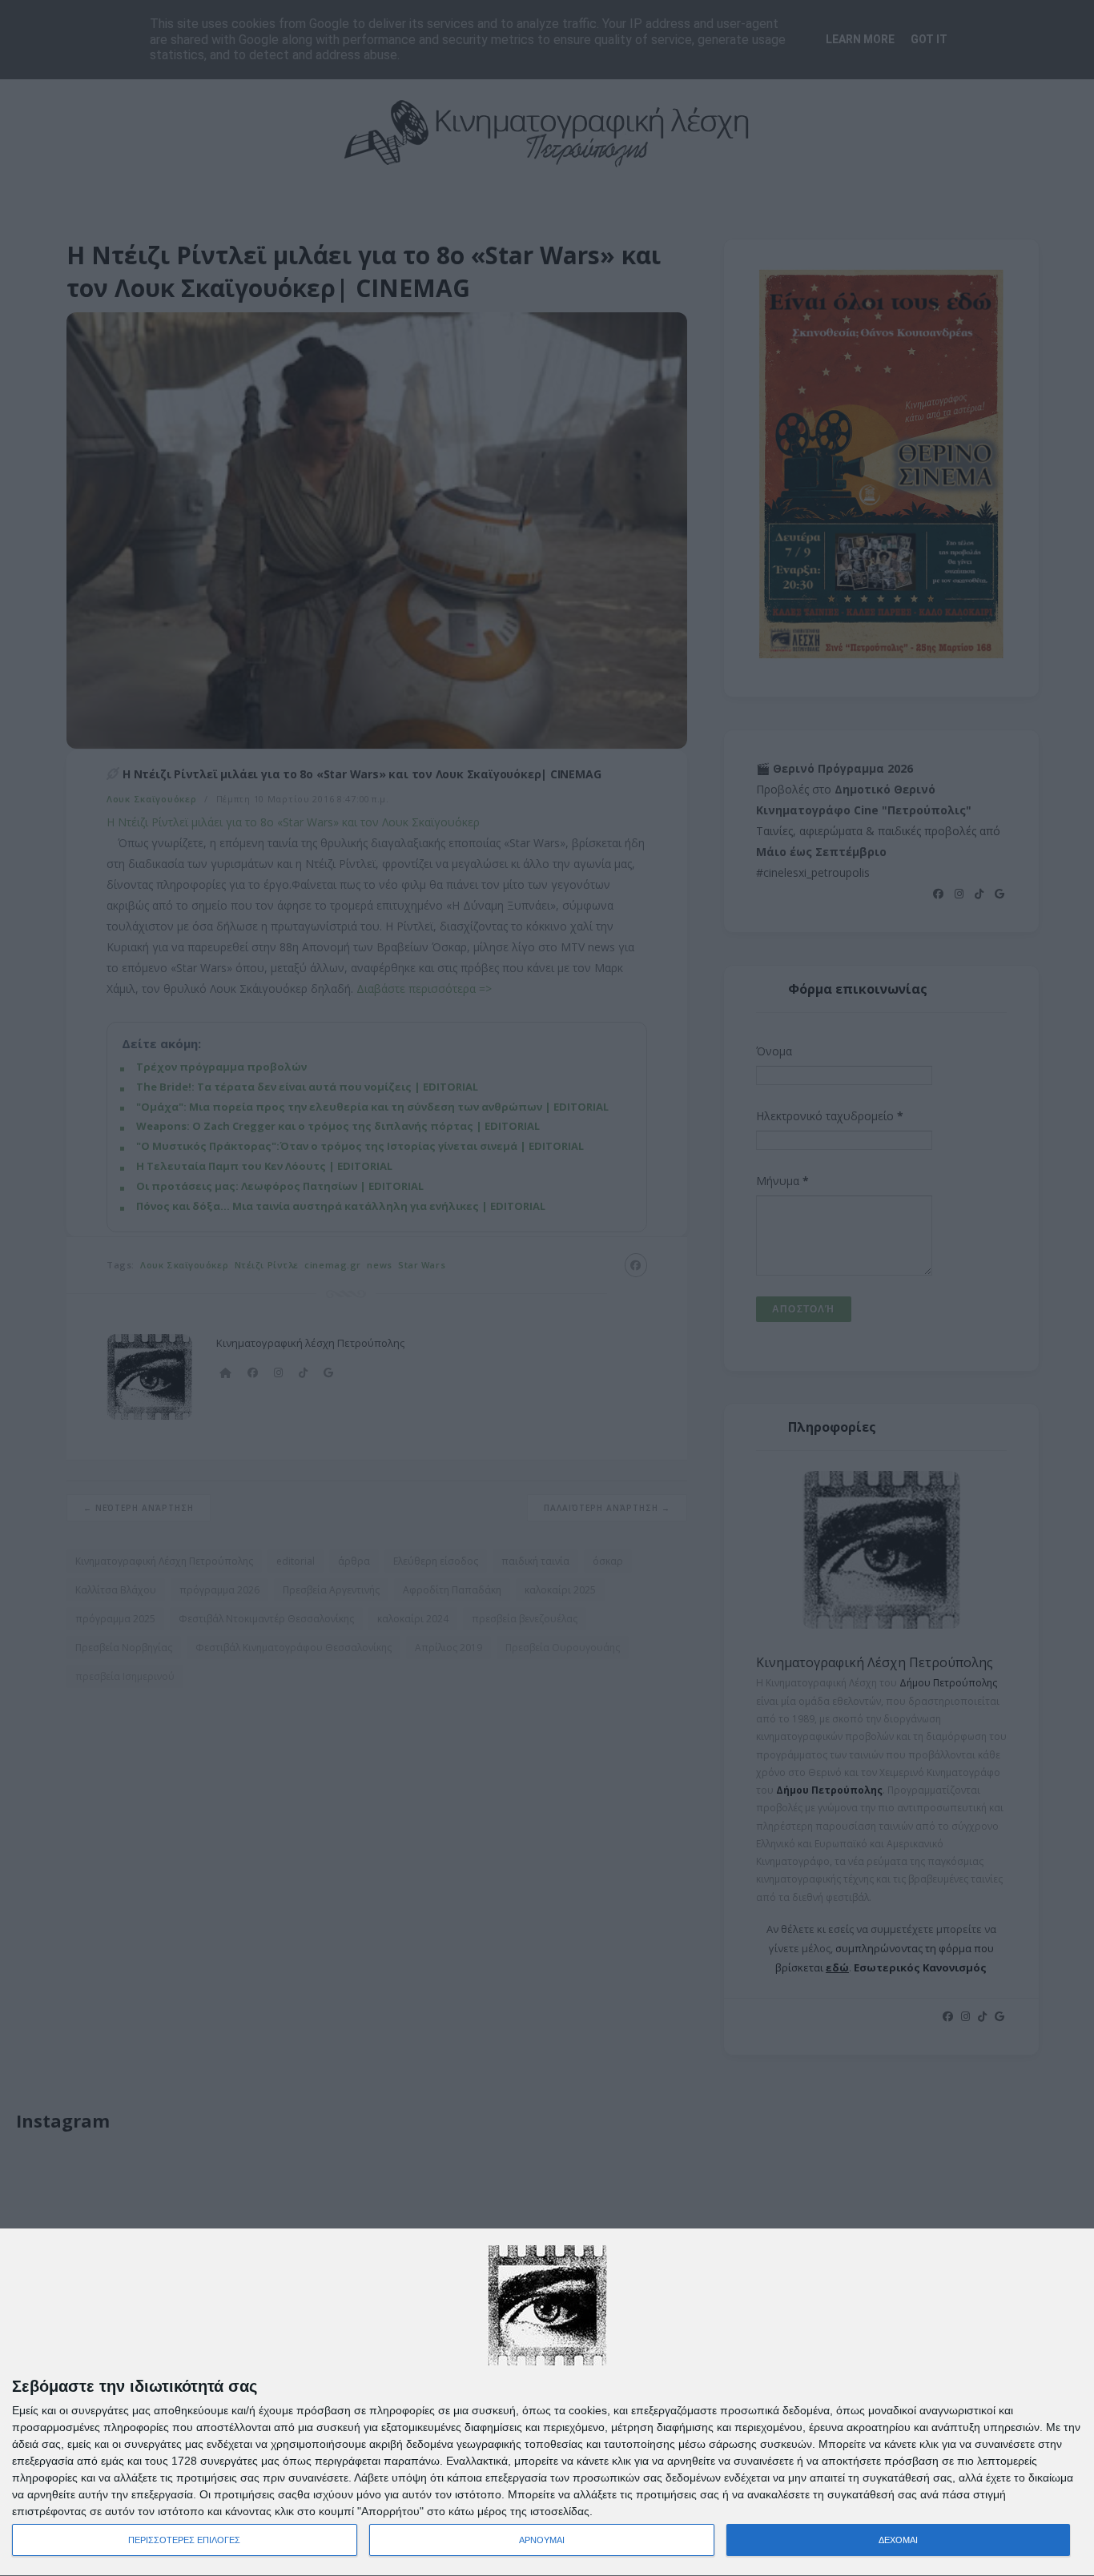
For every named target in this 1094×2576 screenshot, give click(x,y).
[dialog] (547, 2403)
